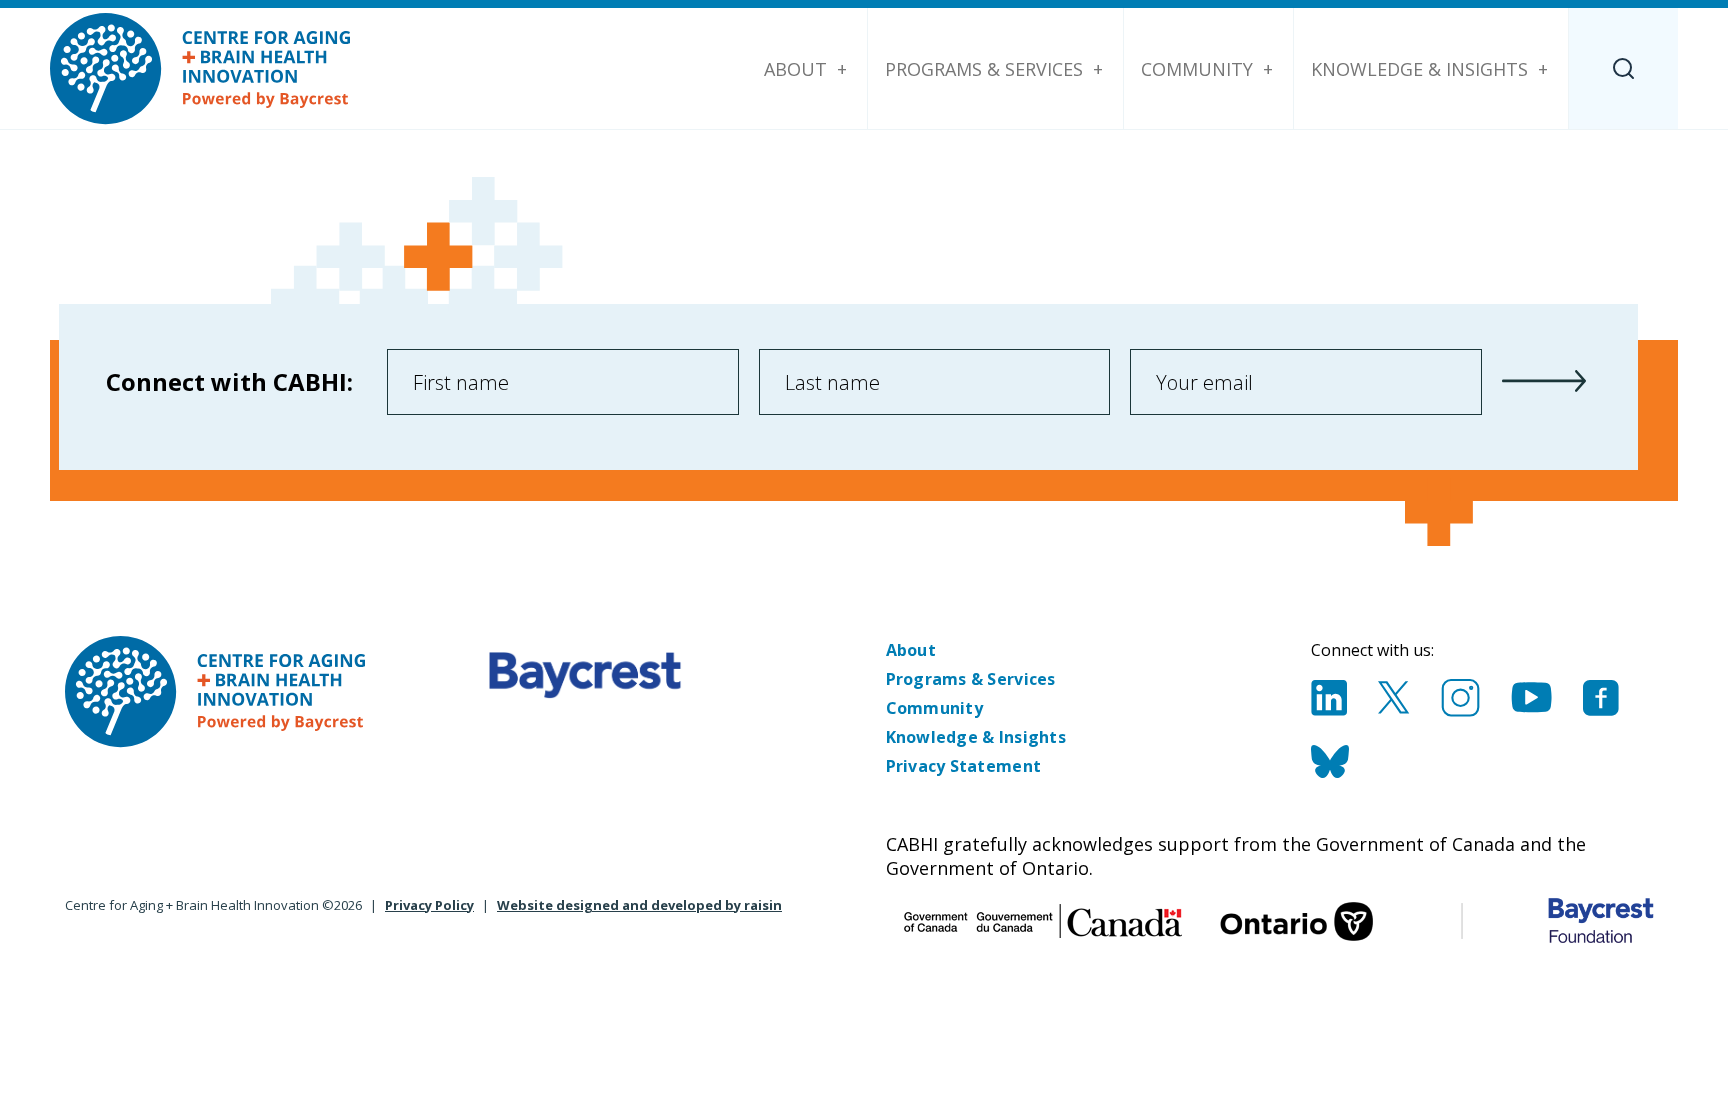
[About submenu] (842, 69)
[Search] (1623, 68)
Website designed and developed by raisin (639, 905)
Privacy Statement (964, 766)
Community (1197, 69)
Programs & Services (984, 69)
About (795, 69)
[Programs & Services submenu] (1098, 69)
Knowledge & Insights (1419, 69)
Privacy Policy (429, 905)
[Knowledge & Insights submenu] (1543, 69)
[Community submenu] (1268, 69)
